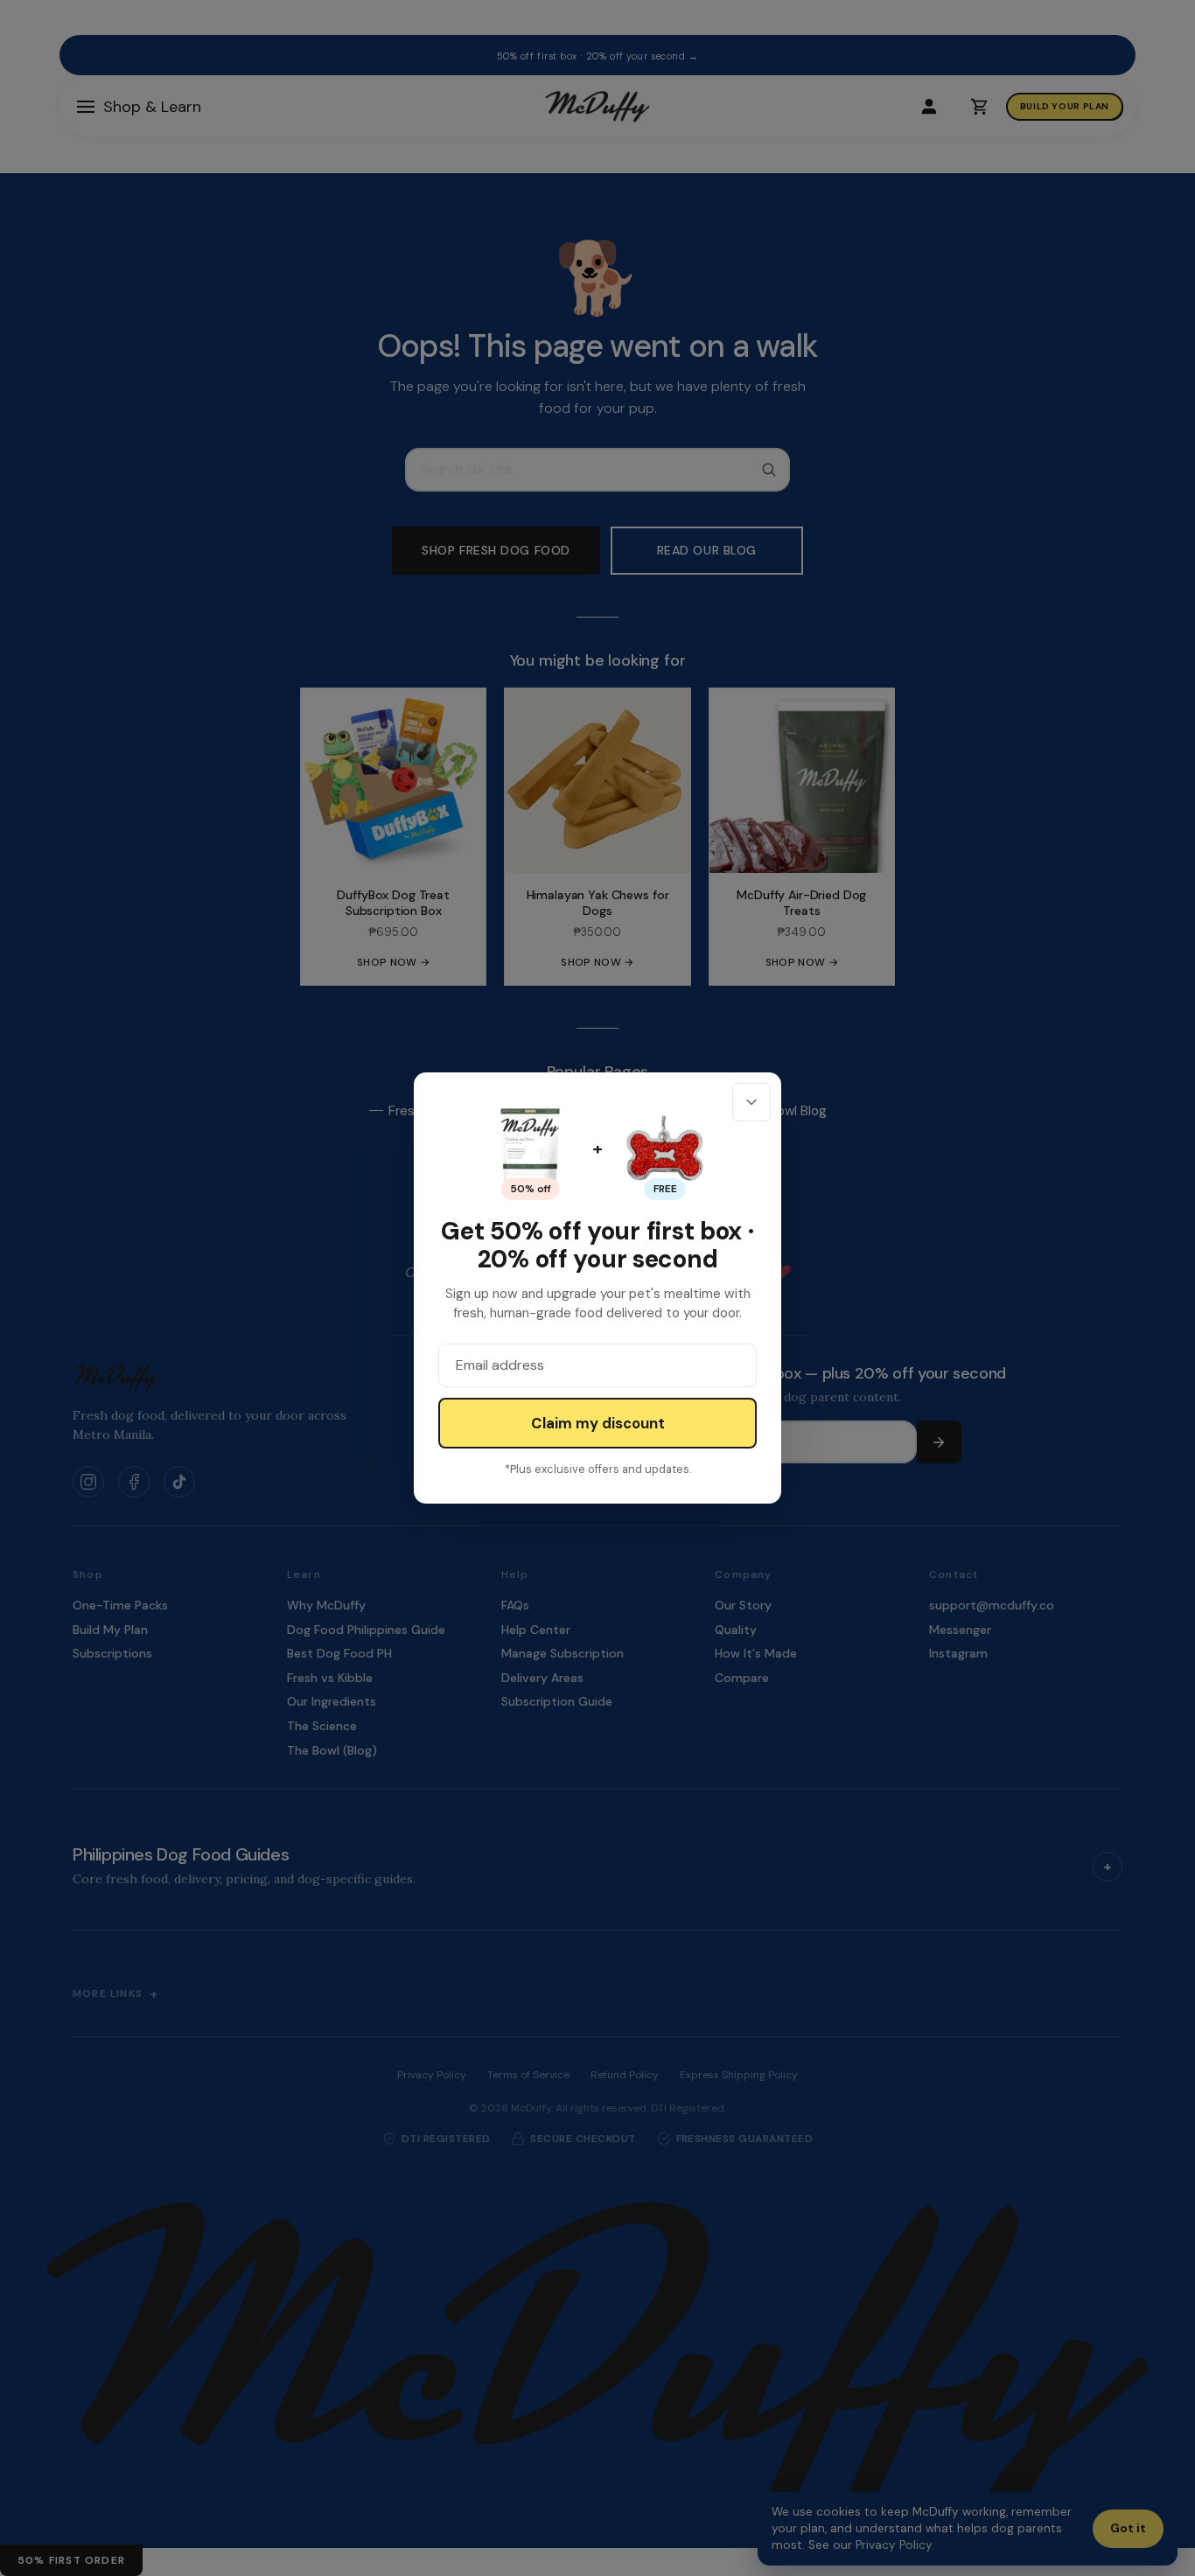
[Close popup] (751, 1102)
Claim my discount (598, 1423)
